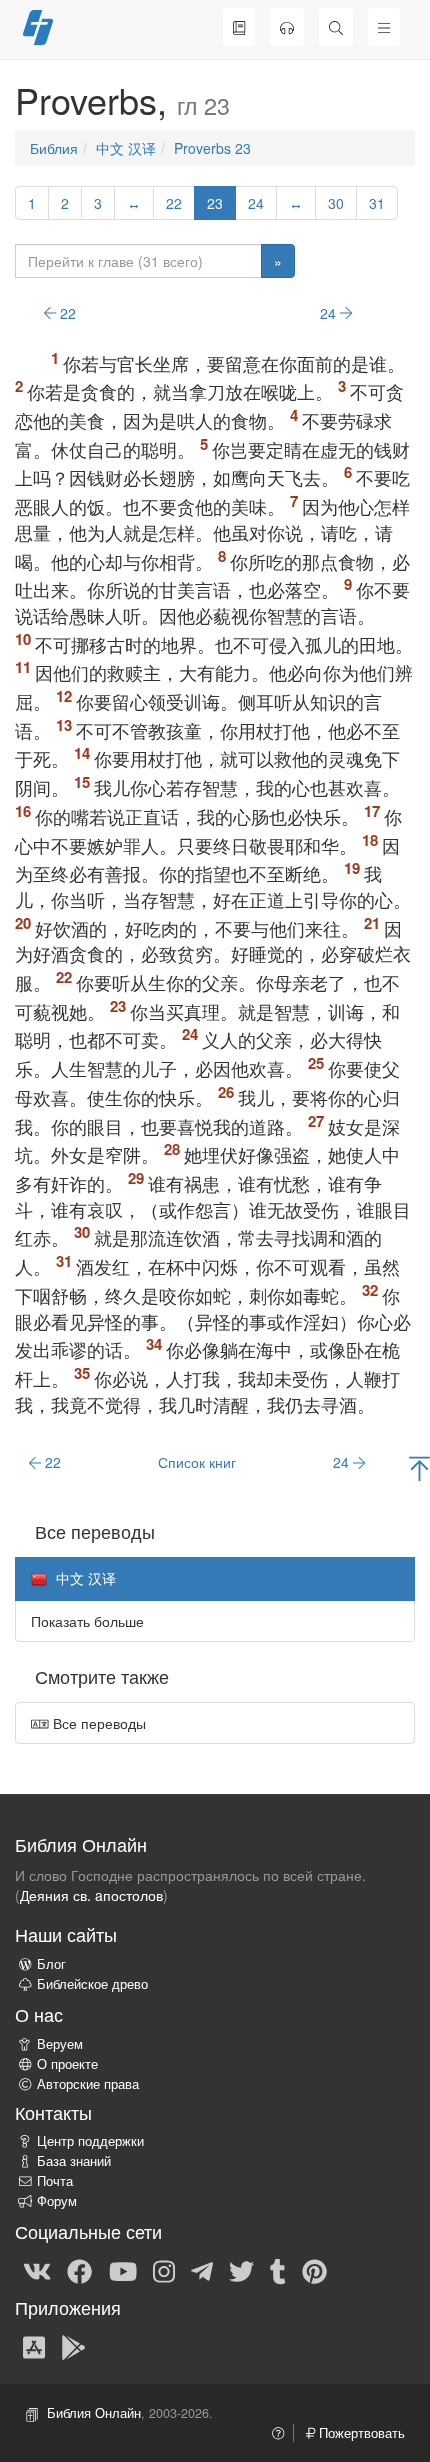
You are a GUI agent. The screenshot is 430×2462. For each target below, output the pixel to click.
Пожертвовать (360, 2433)
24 (256, 203)
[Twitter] (241, 2270)
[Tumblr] (278, 2270)
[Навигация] (384, 27)
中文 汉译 (126, 148)
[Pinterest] (314, 2270)
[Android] (73, 2346)
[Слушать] (287, 27)
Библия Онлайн (94, 2413)
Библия (54, 148)
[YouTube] (123, 2270)
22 (174, 203)
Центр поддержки (90, 2141)
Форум (57, 2201)
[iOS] (34, 2346)
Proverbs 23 (212, 148)
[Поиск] (336, 27)
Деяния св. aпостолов (91, 1895)
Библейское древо (92, 1984)
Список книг (197, 1462)
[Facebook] (79, 2270)
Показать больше (87, 1621)
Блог (51, 1964)
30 (336, 203)
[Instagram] (164, 2270)
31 (377, 203)
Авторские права (88, 2084)
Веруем (60, 2044)
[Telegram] (202, 2270)
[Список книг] (239, 27)
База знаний (74, 2161)
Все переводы (97, 1723)
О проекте (67, 2064)
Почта (55, 2181)
